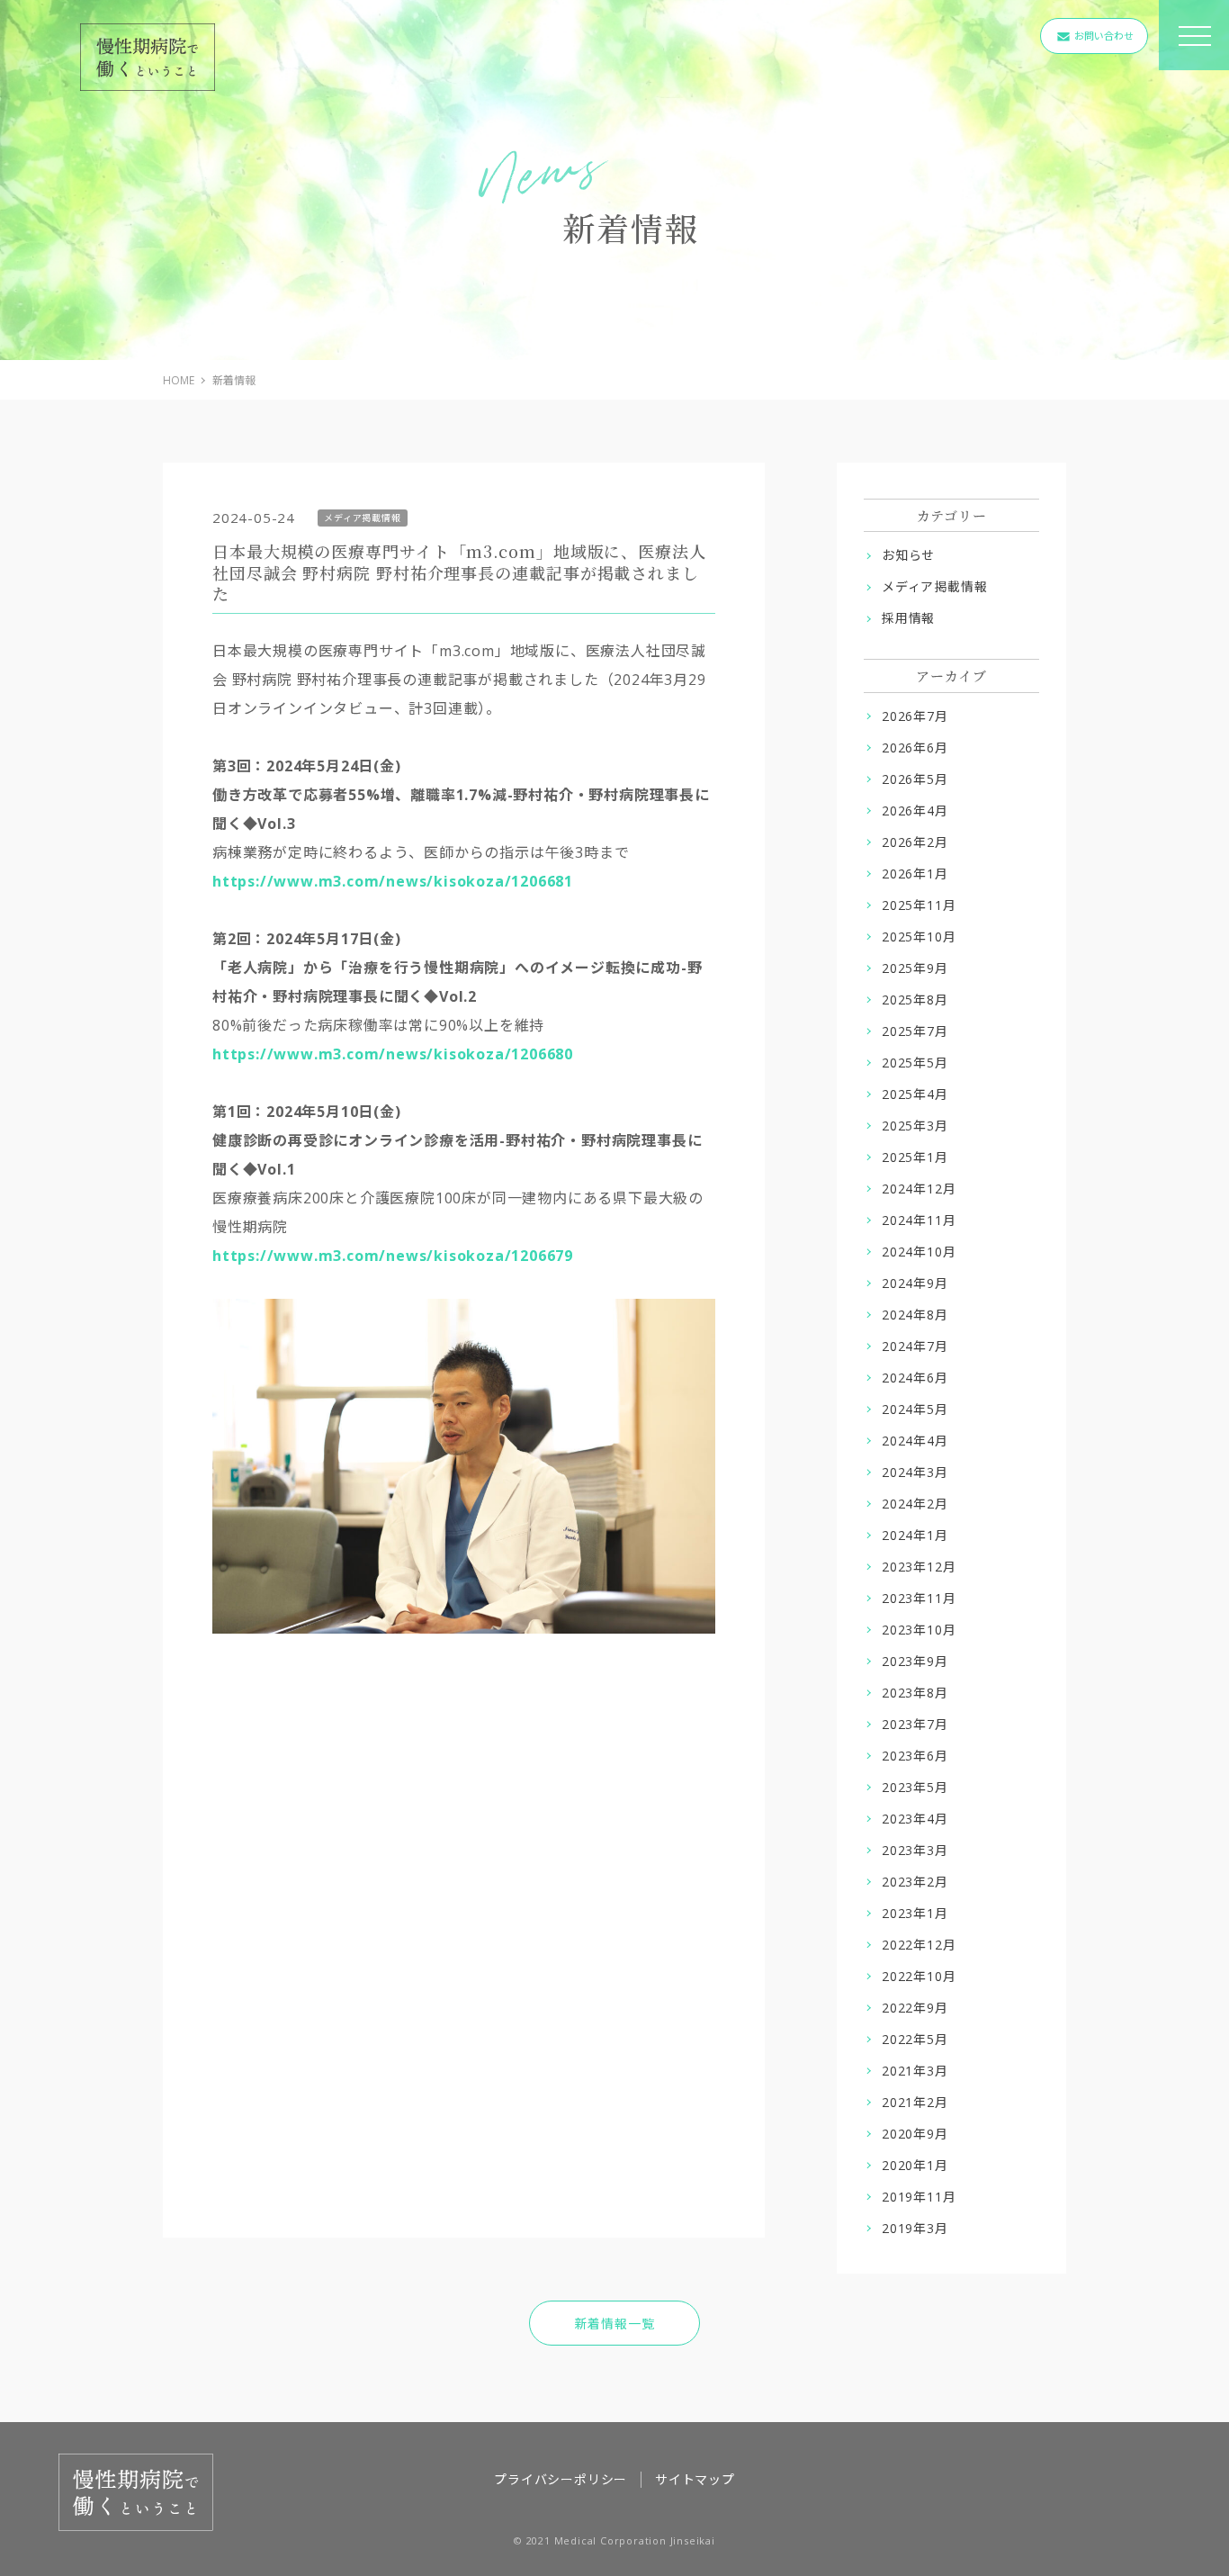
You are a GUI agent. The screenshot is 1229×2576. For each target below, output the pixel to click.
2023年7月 (915, 1724)
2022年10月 (919, 1976)
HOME (179, 380)
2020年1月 (915, 2165)
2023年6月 (915, 1756)
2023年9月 (915, 1661)
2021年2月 (915, 2102)
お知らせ (908, 555)
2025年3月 (915, 1126)
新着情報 (234, 380)
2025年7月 (915, 1031)
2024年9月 (915, 1283)
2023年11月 (919, 1598)
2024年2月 (915, 1504)
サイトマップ (695, 2479)
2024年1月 (915, 1535)
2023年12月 (919, 1567)
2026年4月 (915, 811)
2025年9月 (915, 968)
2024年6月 (915, 1378)
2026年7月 (915, 716)
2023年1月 (915, 1913)
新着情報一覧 (615, 2324)
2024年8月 (915, 1315)
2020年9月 (915, 2134)
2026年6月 (915, 748)
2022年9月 (915, 2008)
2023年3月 (915, 1850)
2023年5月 (915, 1787)
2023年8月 (915, 1693)
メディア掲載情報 (934, 586)
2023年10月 (919, 1630)
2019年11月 (919, 2197)
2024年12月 (919, 1189)
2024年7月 (915, 1346)
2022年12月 (919, 1945)
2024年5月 (915, 1409)
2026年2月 (915, 842)
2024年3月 (915, 1472)
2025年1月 (915, 1157)
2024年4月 (915, 1441)
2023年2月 (915, 1882)
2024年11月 (919, 1220)
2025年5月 (915, 1063)
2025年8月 (915, 1000)
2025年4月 (915, 1094)
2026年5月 (915, 779)
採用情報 (908, 618)
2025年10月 (919, 937)
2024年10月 (919, 1252)
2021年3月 (915, 2071)
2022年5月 (915, 2039)
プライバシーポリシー (561, 2479)
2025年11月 (919, 905)
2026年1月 (915, 874)
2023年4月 (915, 1819)
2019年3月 (915, 2228)
